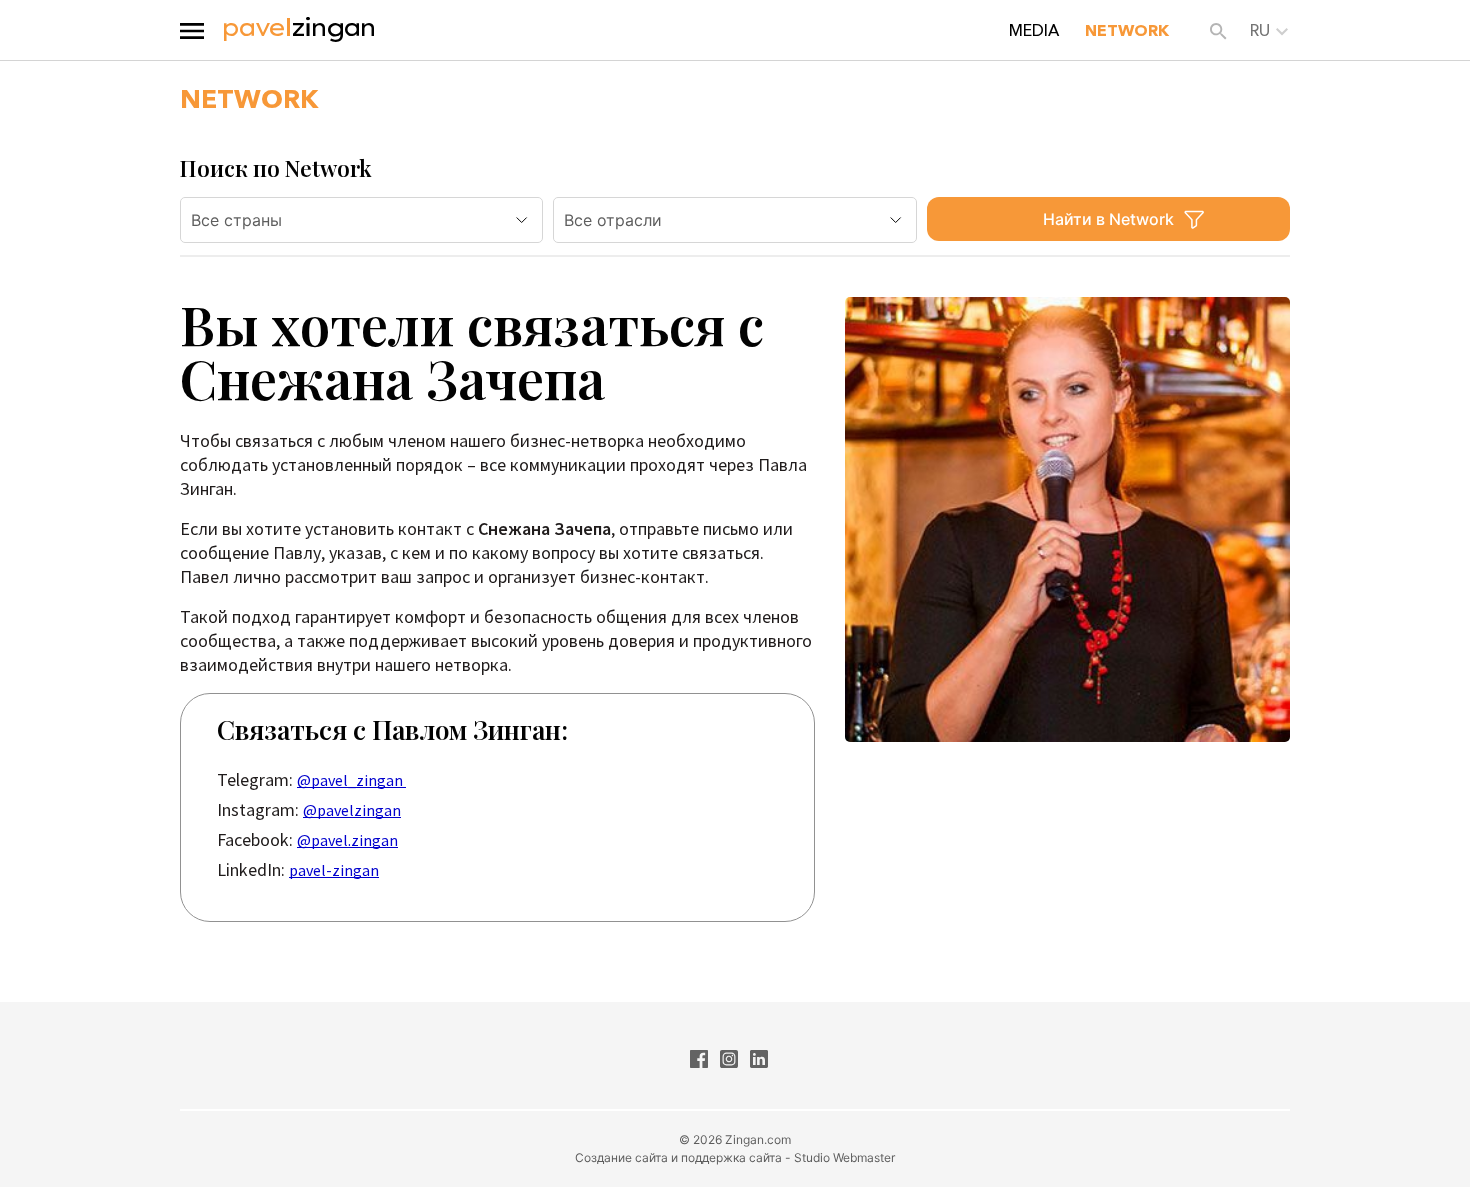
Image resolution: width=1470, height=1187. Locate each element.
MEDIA (1034, 30)
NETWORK (1127, 30)
